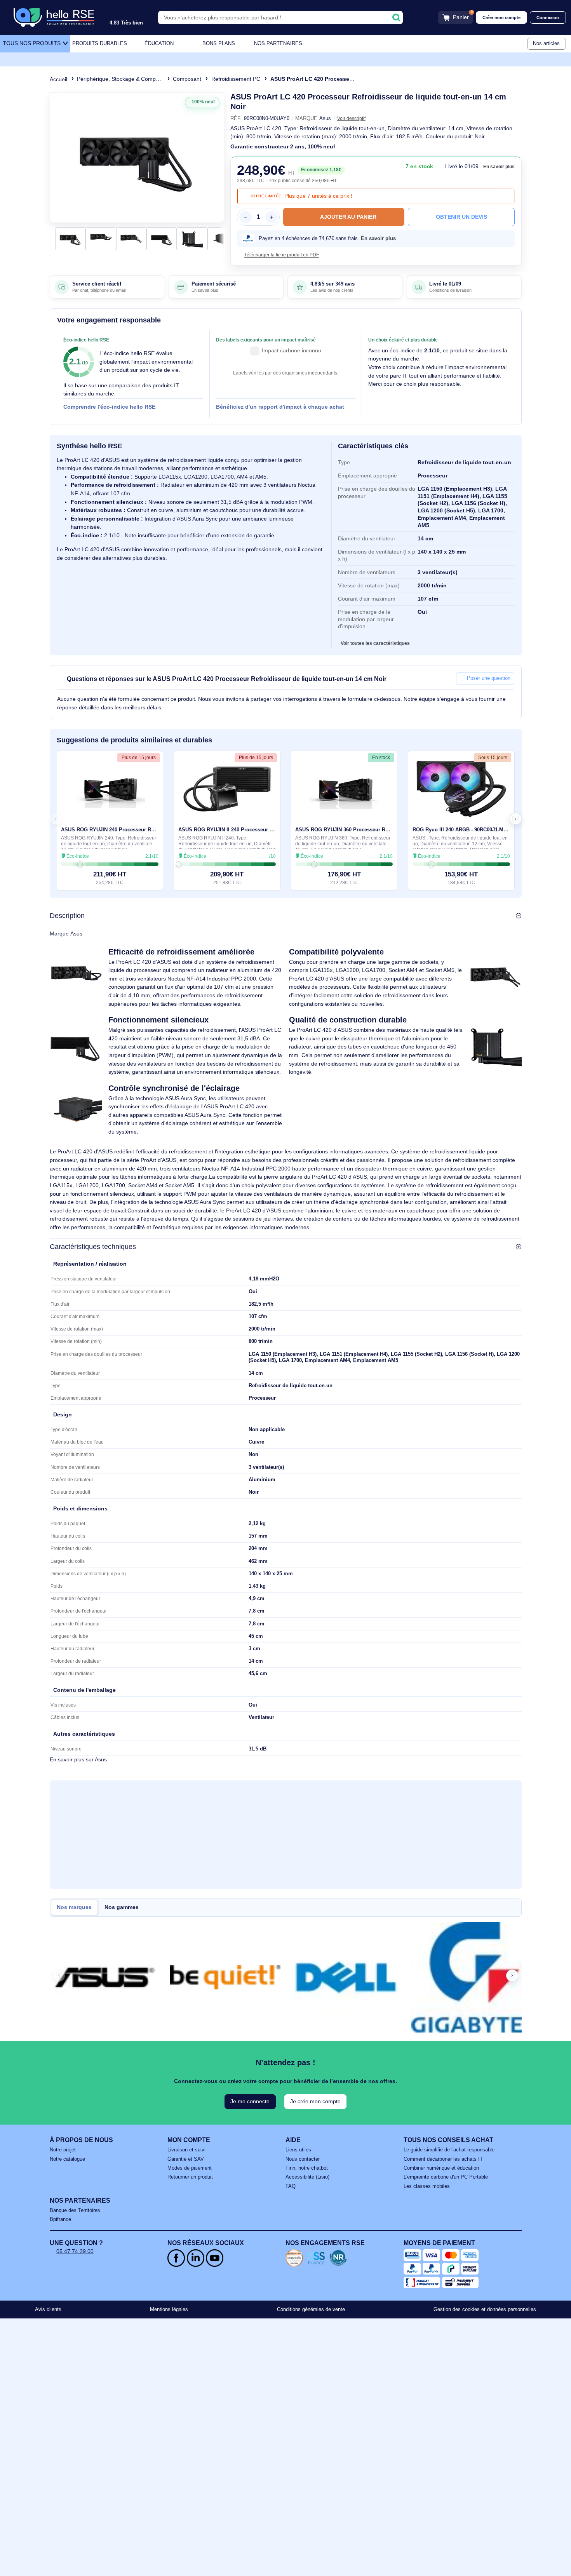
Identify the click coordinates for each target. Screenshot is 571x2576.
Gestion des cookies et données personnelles (485, 2310)
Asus (76, 934)
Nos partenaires (278, 44)
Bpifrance (60, 2219)
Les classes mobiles (427, 2186)
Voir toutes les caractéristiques (375, 643)
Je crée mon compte (315, 2101)
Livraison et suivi (186, 2150)
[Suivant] (216, 158)
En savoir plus (499, 167)
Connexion (548, 17)
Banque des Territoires (75, 2210)
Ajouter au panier (348, 217)
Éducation (159, 44)
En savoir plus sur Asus (78, 1760)
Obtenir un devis (461, 217)
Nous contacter (303, 2159)
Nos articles (546, 44)
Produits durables (100, 44)
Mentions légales (169, 2310)
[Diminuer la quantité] (245, 217)
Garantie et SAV (186, 2159)
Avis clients (48, 2310)
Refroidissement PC (236, 79)
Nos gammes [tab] (122, 1907)
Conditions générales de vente (311, 2310)
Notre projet (63, 2150)
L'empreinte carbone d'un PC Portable (446, 2177)
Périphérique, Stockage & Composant (123, 79)
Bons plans (219, 44)
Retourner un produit (190, 2177)
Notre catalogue (67, 2159)
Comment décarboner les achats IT (443, 2159)
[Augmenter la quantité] (272, 217)
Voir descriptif (351, 118)
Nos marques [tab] (74, 1907)
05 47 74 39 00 (75, 2251)
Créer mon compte (501, 17)
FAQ (291, 2186)
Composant (187, 79)
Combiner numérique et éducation (441, 2168)
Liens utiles (298, 2150)
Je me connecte (250, 2101)
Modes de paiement (190, 2168)
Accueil (58, 79)
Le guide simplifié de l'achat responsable (449, 2150)
